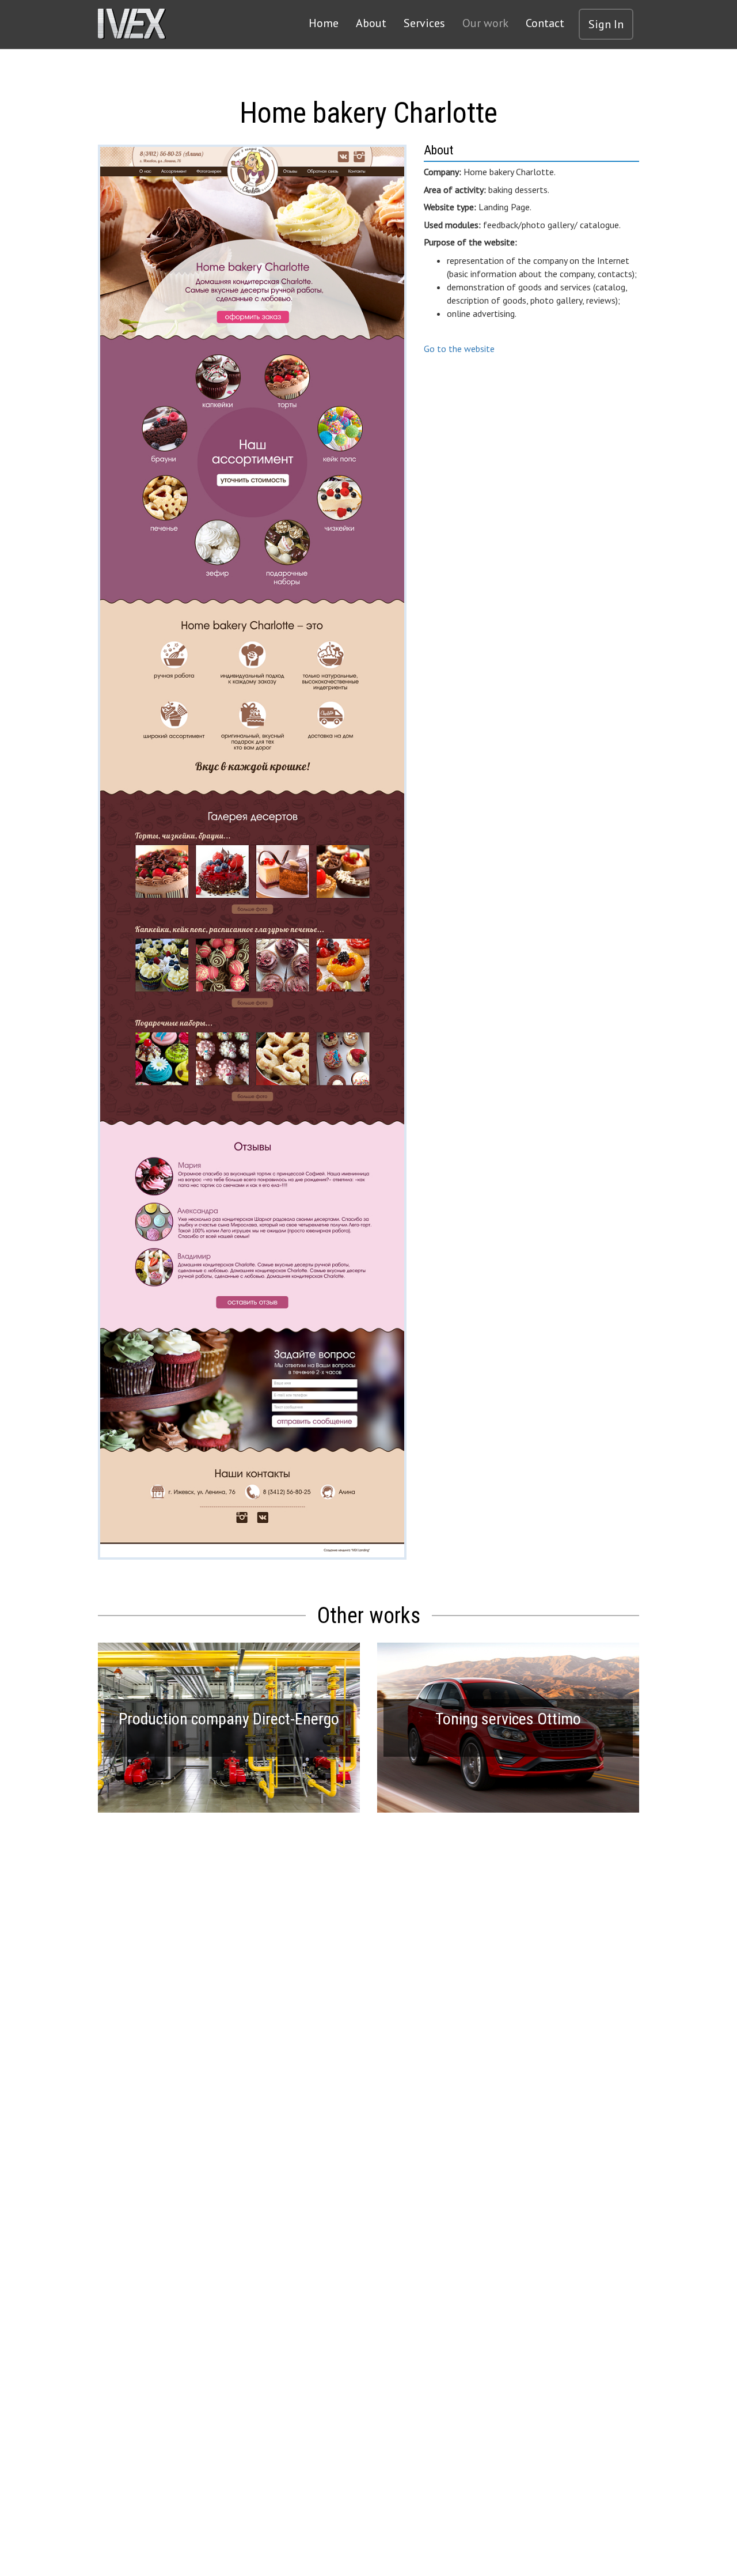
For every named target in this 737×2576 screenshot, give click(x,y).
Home (324, 23)
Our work (485, 23)
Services (424, 23)
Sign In (606, 24)
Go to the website (459, 349)
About (371, 23)
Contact (545, 23)
